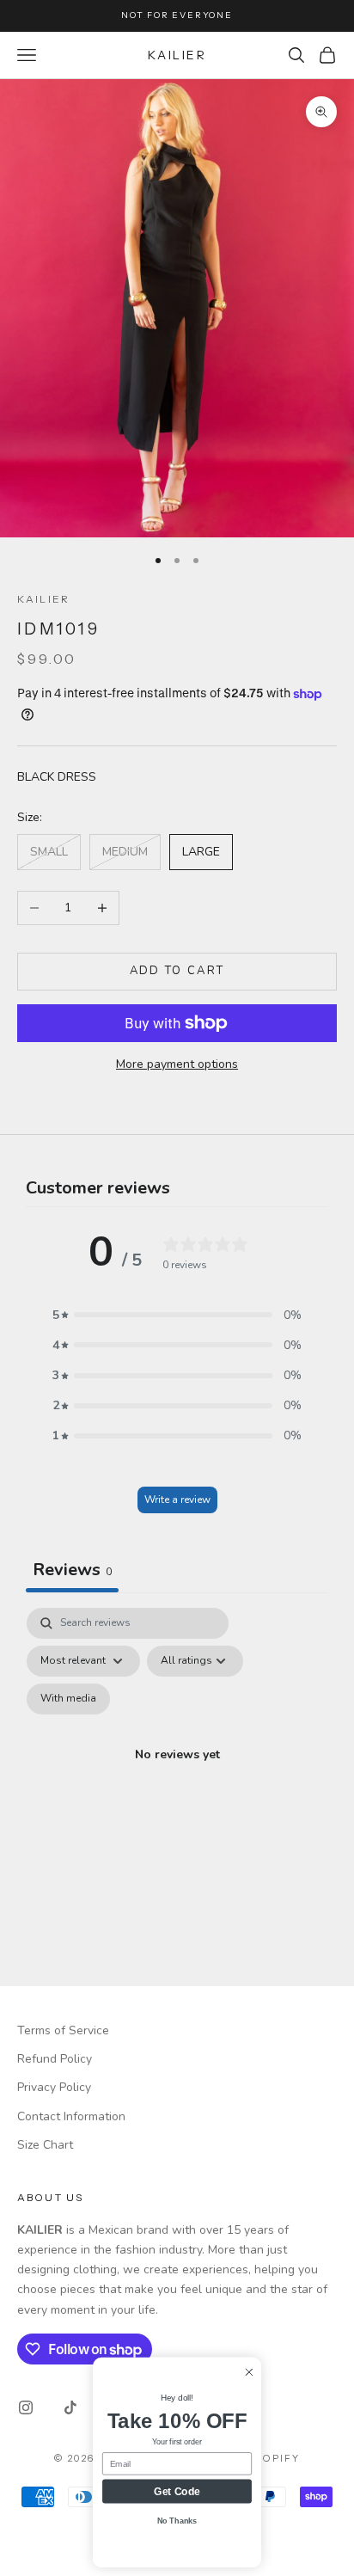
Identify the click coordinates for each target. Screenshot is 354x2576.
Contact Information (71, 2116)
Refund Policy (55, 2059)
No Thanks (177, 2521)
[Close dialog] (249, 2372)
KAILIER (43, 599)
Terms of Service (63, 2030)
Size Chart (45, 2145)
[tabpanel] (177, 1775)
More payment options (177, 1064)
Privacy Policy (54, 2087)
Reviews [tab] (72, 1570)
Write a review (177, 1500)
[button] (177, 1315)
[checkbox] (68, 1699)
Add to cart (177, 971)
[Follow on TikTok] (70, 2407)
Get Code (177, 2491)
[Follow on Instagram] (26, 2407)
